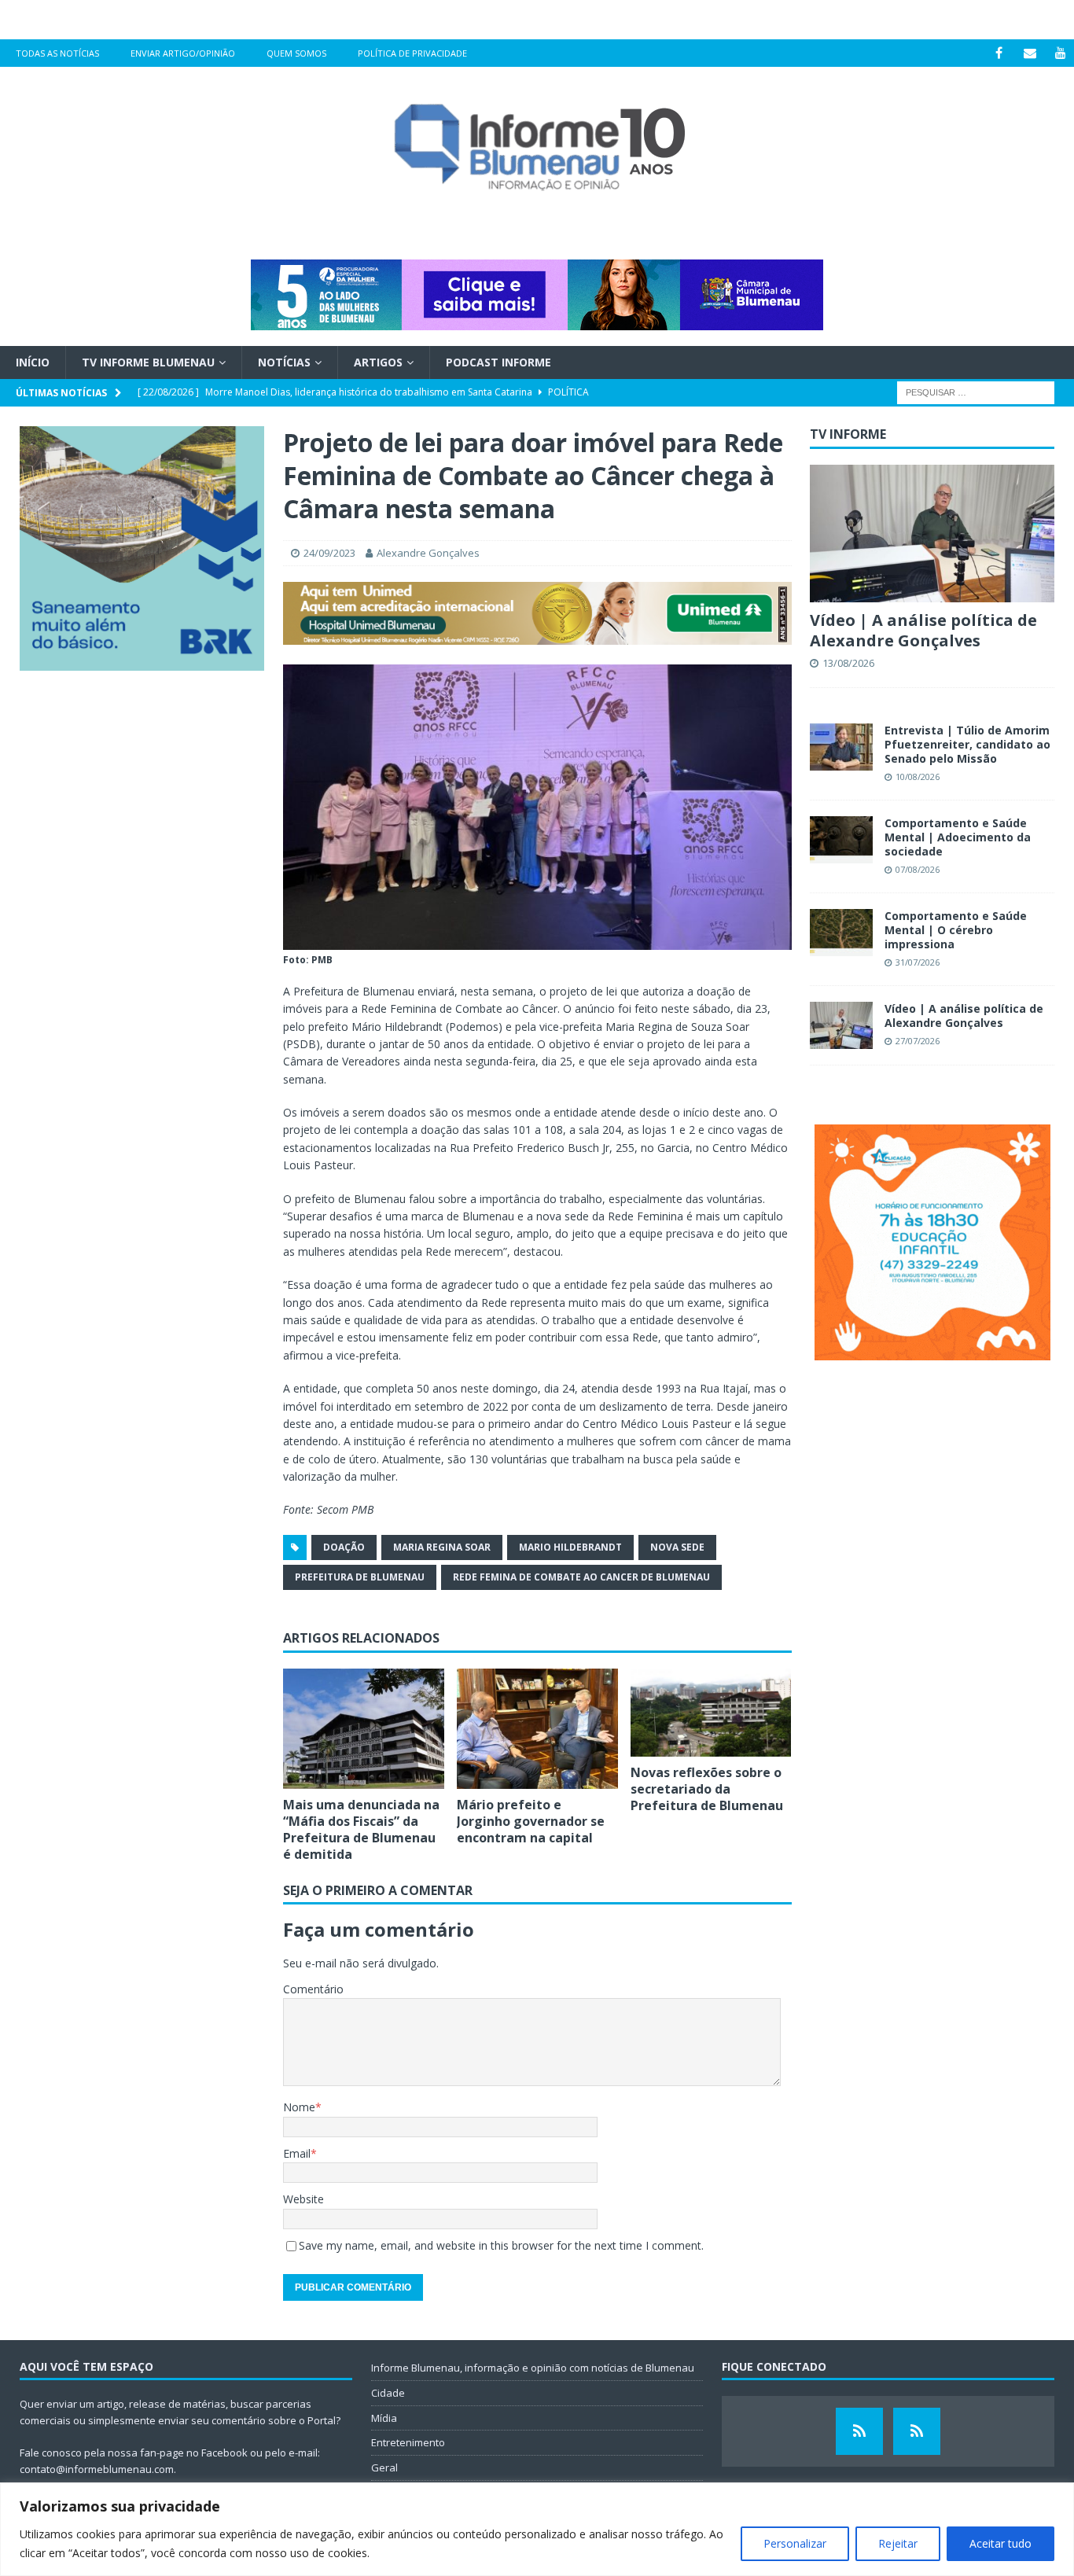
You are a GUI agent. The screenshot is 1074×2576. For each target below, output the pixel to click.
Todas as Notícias (57, 53)
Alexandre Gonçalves (428, 553)
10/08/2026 (918, 776)
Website (303, 2199)
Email (297, 2153)
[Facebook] (999, 53)
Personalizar (795, 2543)
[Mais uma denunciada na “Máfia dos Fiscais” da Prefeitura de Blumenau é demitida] (364, 1729)
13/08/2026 (848, 663)
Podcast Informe (498, 362)
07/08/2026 (918, 869)
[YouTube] (1060, 53)
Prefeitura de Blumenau (360, 1577)
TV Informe (848, 434)
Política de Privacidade (412, 53)
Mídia (384, 2418)
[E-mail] (1030, 53)
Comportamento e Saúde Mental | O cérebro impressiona (956, 930)
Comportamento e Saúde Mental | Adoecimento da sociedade (958, 837)
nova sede (677, 1547)
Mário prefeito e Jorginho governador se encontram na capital (531, 1821)
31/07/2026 (918, 962)
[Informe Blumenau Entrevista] (917, 2431)
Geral (384, 2467)
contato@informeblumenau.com (97, 2469)
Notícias (284, 362)
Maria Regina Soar (442, 1547)
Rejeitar (898, 2543)
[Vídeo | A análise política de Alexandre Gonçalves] (932, 534)
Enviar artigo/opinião (183, 53)
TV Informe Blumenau (148, 362)
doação (344, 1547)
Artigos (378, 362)
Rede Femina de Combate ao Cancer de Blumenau (581, 1577)
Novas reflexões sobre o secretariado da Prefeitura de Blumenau (707, 1789)
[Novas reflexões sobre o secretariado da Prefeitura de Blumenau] (711, 1713)
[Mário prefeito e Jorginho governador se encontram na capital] (537, 1729)
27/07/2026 (918, 1041)
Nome (299, 2107)
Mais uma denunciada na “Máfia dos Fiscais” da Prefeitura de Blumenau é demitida (361, 1829)
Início (33, 362)
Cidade (388, 2393)
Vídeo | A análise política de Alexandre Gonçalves (923, 630)
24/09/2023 (329, 553)
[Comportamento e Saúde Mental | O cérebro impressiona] (841, 933)
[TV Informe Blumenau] (859, 2431)
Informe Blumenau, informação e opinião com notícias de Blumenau (533, 2368)
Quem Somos (296, 53)
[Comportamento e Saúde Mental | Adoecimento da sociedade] (841, 840)
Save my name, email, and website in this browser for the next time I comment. (501, 2245)
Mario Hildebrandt (570, 1547)
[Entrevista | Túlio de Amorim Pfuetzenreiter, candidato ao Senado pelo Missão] (841, 747)
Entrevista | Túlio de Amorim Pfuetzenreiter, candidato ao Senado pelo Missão (967, 744)
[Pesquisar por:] (976, 392)
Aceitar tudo (1000, 2543)
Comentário (313, 1989)
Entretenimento (408, 2442)
